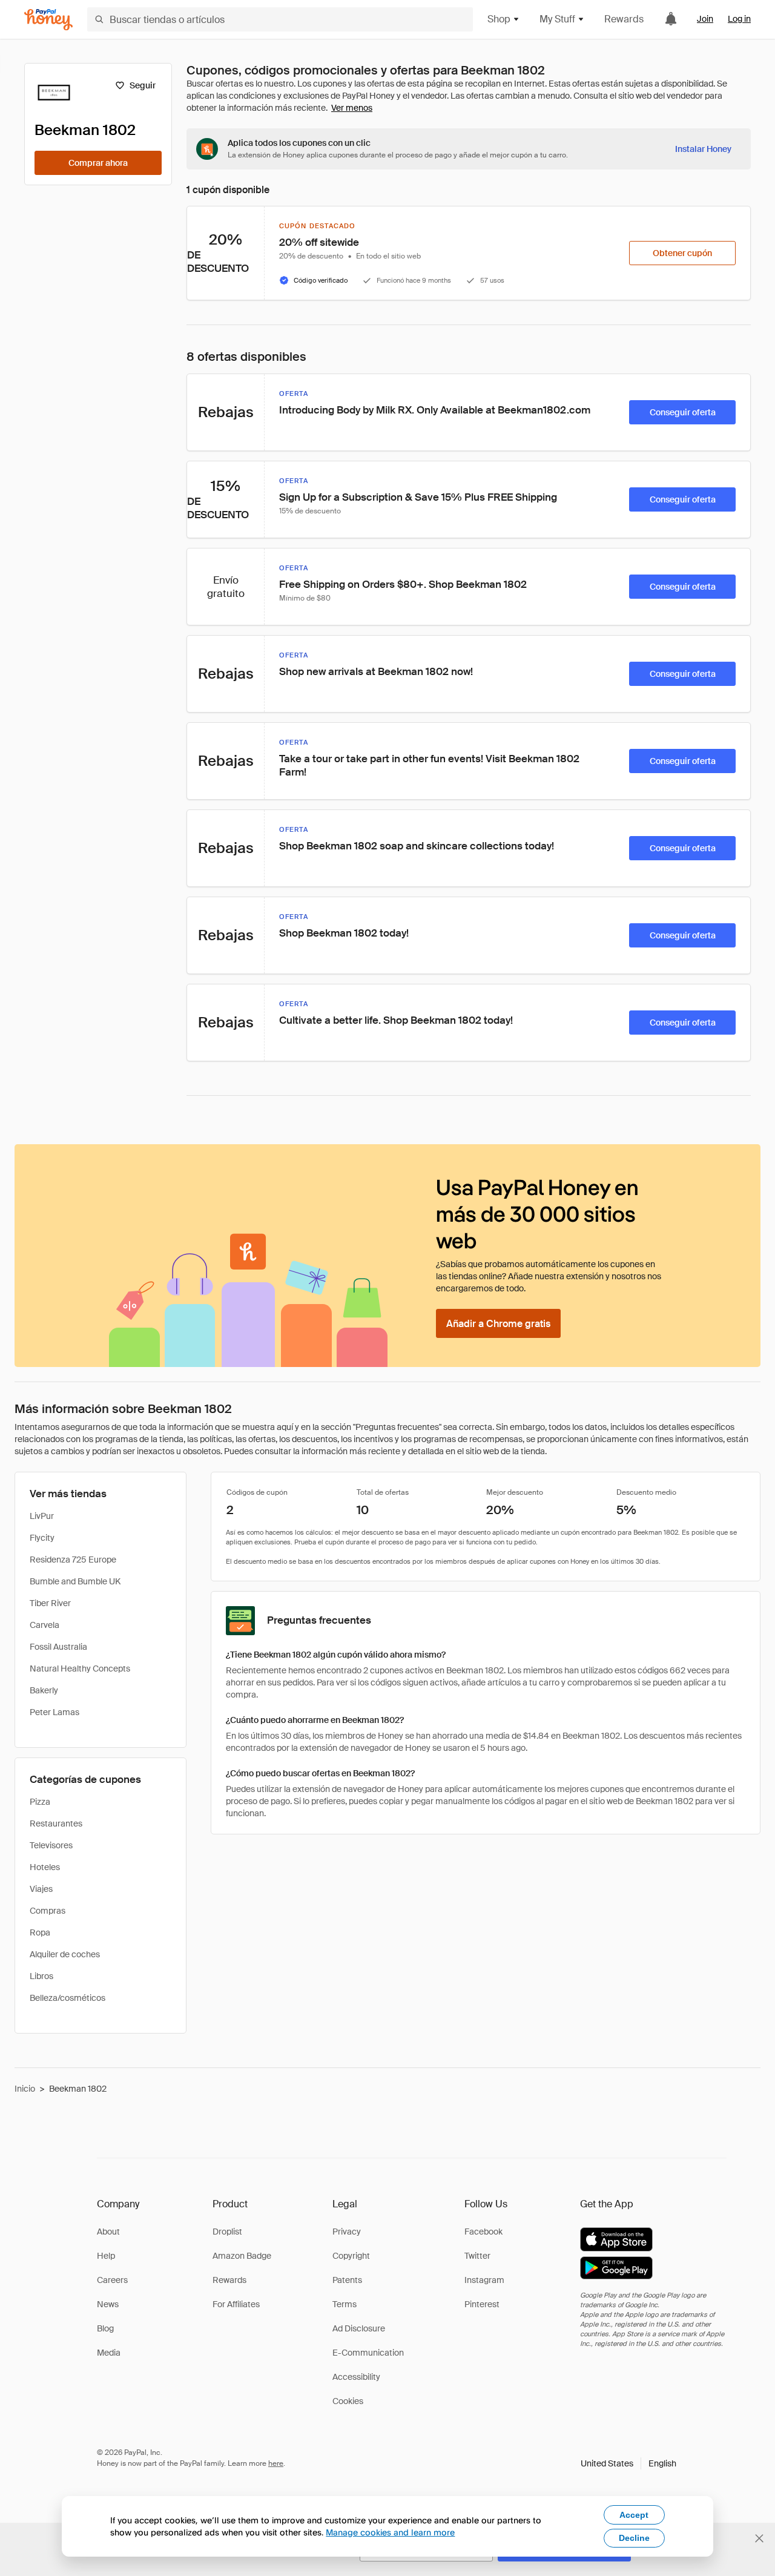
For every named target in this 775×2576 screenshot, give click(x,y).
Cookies (348, 2401)
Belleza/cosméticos (68, 1998)
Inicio (25, 2089)
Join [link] (705, 19)
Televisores (51, 1845)
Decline (634, 2538)
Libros (41, 1976)
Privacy (347, 2232)
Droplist (227, 2232)
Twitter (477, 2256)
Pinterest (482, 2304)
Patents (347, 2280)
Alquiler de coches (65, 1954)
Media (109, 2353)
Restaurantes (56, 1823)
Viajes (41, 1889)
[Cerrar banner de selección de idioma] (759, 2538)
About (108, 2232)
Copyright (351, 2256)
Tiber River (50, 1603)
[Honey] (48, 20)
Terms (345, 2304)
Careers (112, 2280)
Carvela (45, 1625)
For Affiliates (236, 2304)
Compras (48, 1911)
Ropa (40, 1932)
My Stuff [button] (557, 19)
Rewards (624, 19)
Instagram (484, 2280)
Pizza (40, 1802)
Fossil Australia (58, 1647)
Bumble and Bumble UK (75, 1581)
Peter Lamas (54, 1712)
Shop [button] (499, 19)
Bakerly (44, 1690)
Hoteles (45, 1867)
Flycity (42, 1538)
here (276, 2463)
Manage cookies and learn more (390, 2532)
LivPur (42, 1516)
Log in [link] (739, 19)
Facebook (483, 2232)
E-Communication (368, 2353)
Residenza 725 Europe (73, 1560)
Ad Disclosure (359, 2328)
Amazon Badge (242, 2256)
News (108, 2304)
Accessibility (356, 2377)
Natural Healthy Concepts (80, 1668)
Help (106, 2256)
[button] (628, 2463)
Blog (105, 2328)
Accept (634, 2515)
